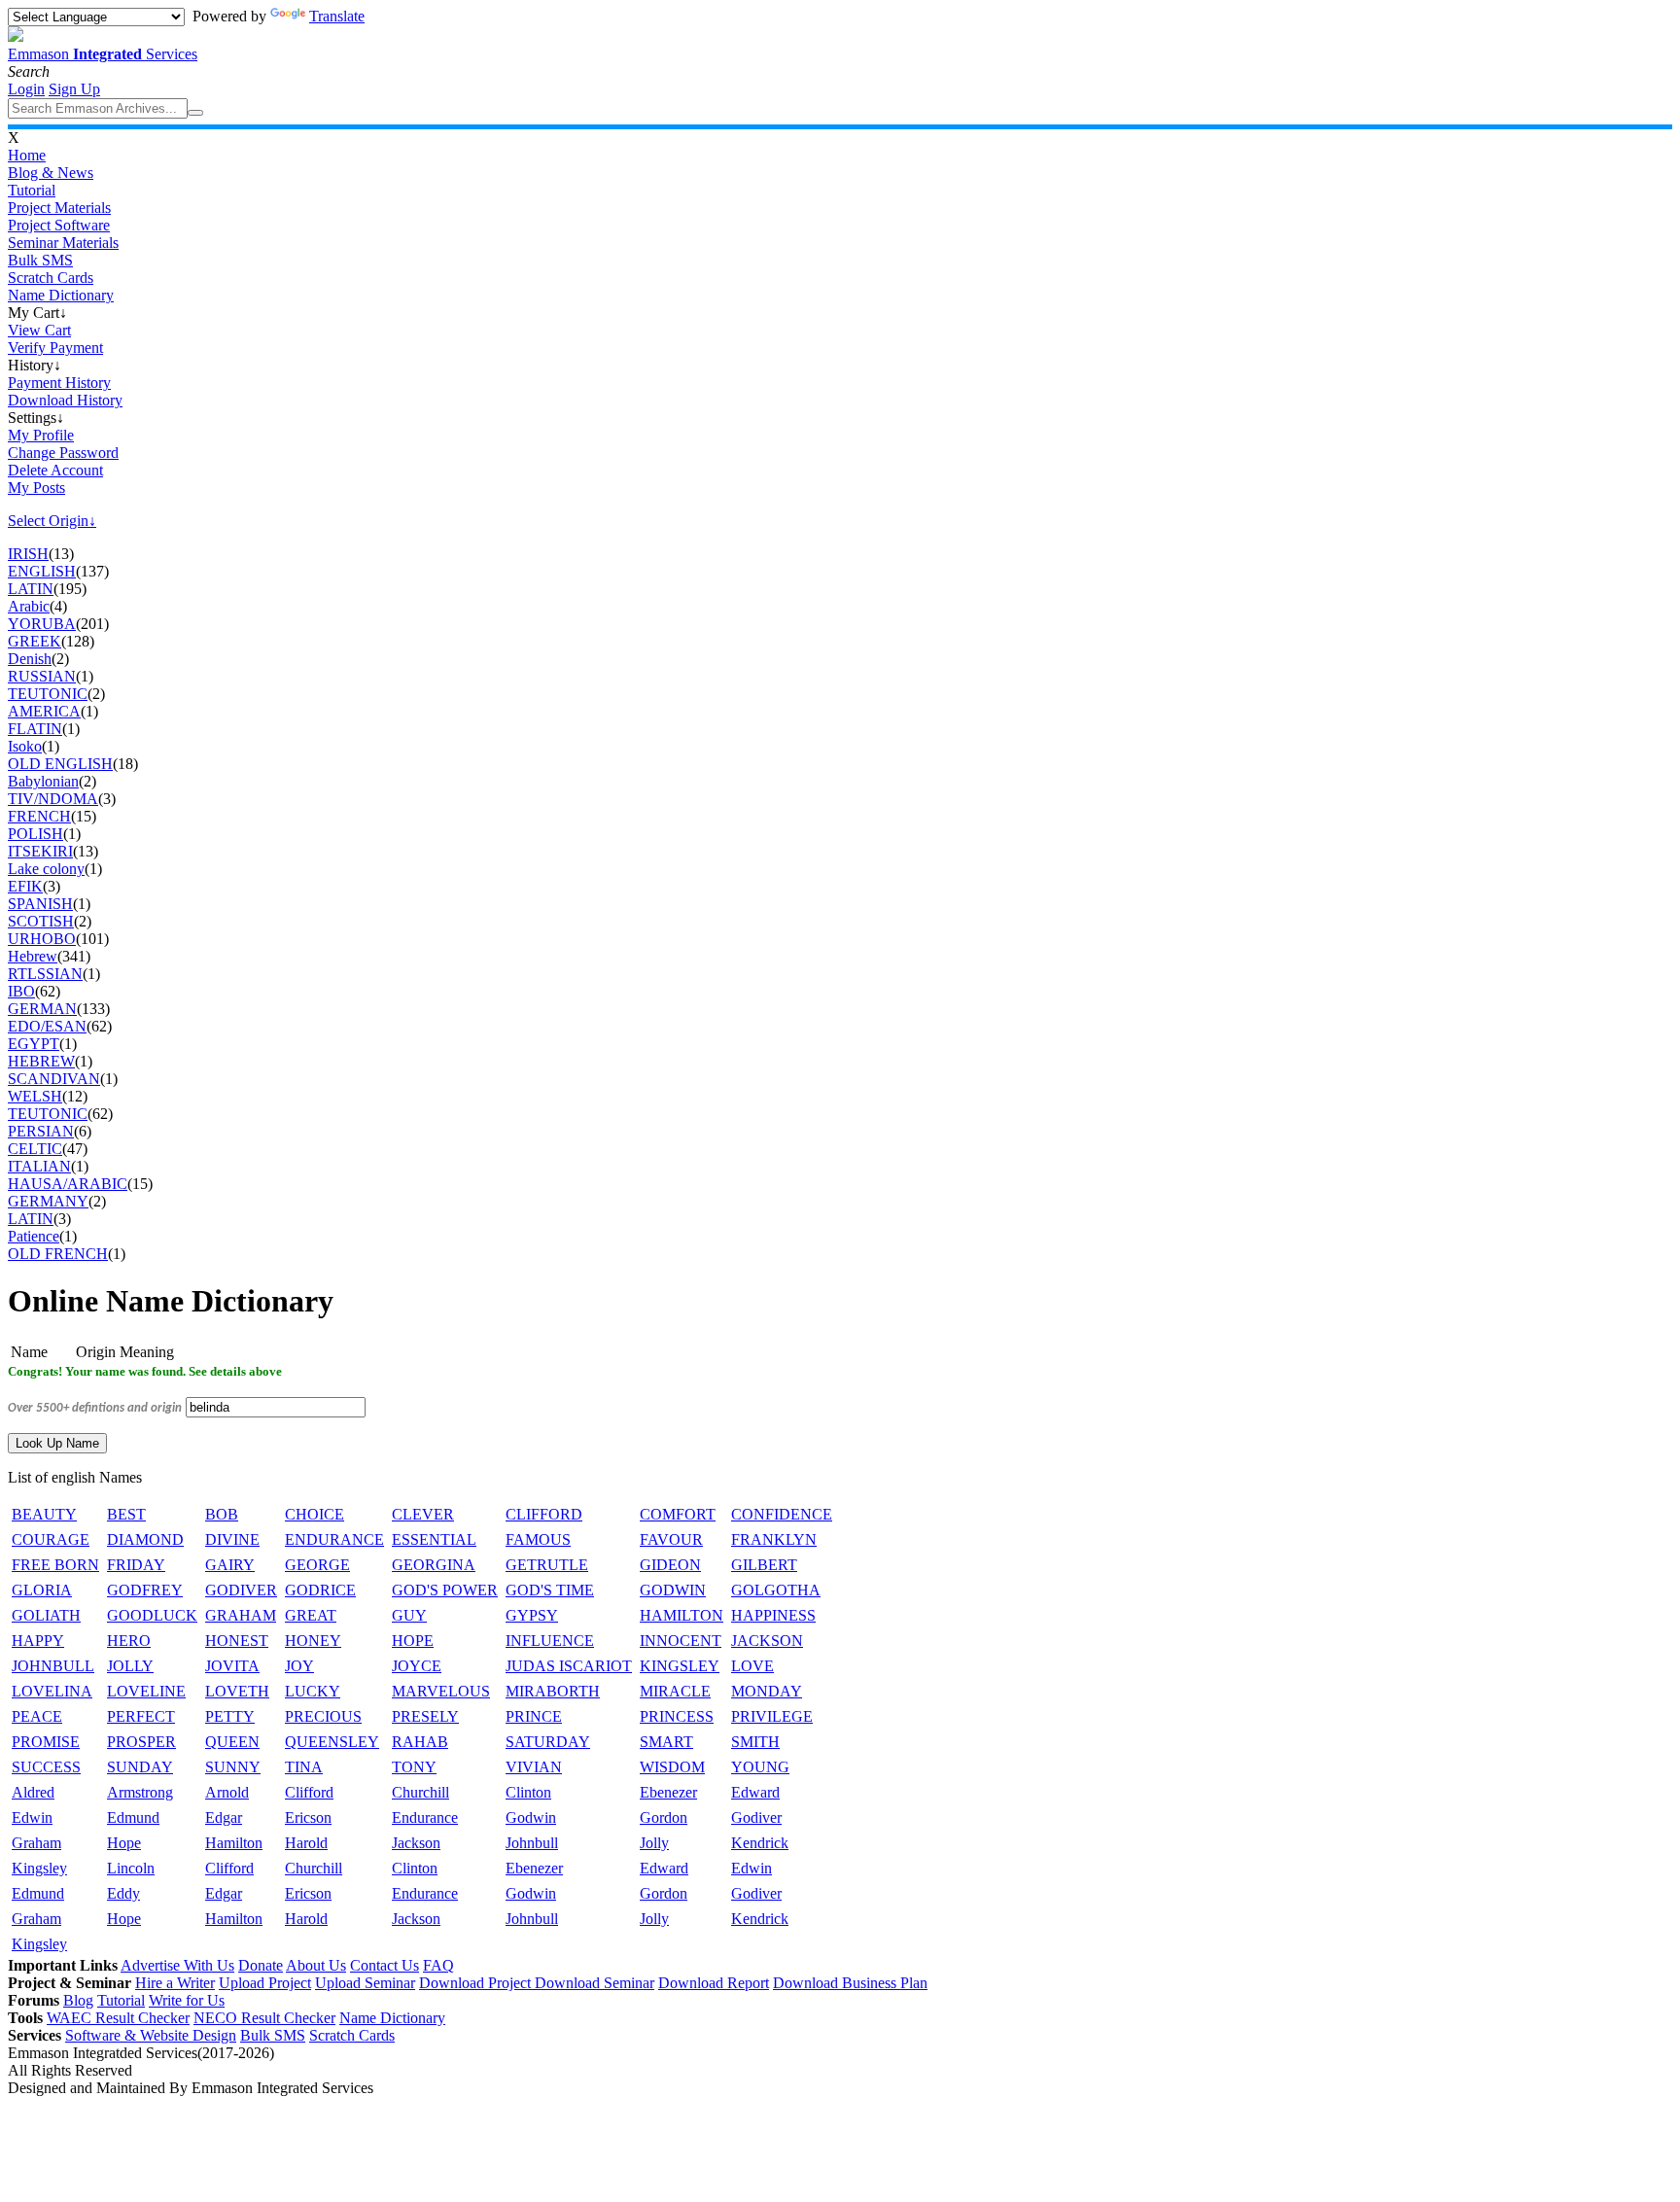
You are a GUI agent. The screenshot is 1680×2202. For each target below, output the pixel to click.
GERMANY (48, 1201)
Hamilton (234, 1843)
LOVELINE (146, 1691)
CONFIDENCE (782, 1514)
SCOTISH (41, 921)
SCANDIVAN (54, 1079)
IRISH (28, 554)
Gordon (664, 1818)
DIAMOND (145, 1539)
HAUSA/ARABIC (68, 1184)
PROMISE (46, 1742)
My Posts (36, 488)
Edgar (224, 1818)
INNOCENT (681, 1641)
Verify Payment (55, 348)
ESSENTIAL (434, 1539)
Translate (337, 16)
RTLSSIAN (45, 974)
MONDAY (767, 1691)
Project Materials (59, 208)
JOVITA (232, 1666)
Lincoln (131, 1868)
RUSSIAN (42, 676)
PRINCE (534, 1716)
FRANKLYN (774, 1539)
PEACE (37, 1716)
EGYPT (34, 1044)
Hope (124, 1843)
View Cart (39, 330)
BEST (126, 1514)
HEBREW (41, 1061)
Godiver (756, 1818)
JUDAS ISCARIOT (569, 1666)
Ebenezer (668, 1792)
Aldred (33, 1792)
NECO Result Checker (264, 2018)
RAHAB (420, 1742)
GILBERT (764, 1565)
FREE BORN (55, 1565)
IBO (21, 991)
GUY (409, 1615)
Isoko (25, 746)
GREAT (311, 1615)
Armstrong (140, 1792)
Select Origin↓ (52, 521)
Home (27, 155)
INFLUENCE (550, 1641)
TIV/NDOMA (53, 799)
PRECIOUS (323, 1716)
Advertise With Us (177, 1965)
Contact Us (385, 1965)
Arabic (29, 606)
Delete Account (55, 470)
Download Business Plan (850, 1983)
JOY (299, 1666)
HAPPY (38, 1641)
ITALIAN (39, 1166)
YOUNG (760, 1767)
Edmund (133, 1818)
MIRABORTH (553, 1691)
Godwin (531, 1818)
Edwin (32, 1818)
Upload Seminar (365, 1983)
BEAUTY (44, 1514)
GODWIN (673, 1590)
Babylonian (43, 781)
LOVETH (237, 1691)
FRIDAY (136, 1565)
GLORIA (42, 1590)
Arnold (227, 1792)
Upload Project (265, 1983)
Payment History (59, 383)
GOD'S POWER (445, 1590)
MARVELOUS (441, 1691)
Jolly (654, 1843)
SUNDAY (140, 1767)
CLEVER (423, 1514)
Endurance (425, 1818)
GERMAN (42, 1009)
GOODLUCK (152, 1615)
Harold (306, 1843)
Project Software (59, 225)
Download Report (714, 1983)
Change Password (63, 453)
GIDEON (670, 1565)
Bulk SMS (40, 260)
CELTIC (35, 1149)
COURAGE (51, 1539)
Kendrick (760, 1843)
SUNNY (233, 1767)
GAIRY (230, 1565)
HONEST (237, 1641)
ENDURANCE (334, 1539)
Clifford (309, 1792)
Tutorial (32, 190)
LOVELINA (52, 1691)
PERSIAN (41, 1131)
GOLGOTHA (776, 1590)
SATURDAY (548, 1742)
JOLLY (130, 1666)
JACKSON (767, 1641)
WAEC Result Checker (118, 2018)
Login (26, 89)
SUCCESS (46, 1767)
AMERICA (44, 711)
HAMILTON (682, 1615)
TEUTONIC (48, 694)
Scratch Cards (51, 278)
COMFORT (678, 1514)
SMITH (755, 1742)
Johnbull (532, 1843)
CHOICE (315, 1514)
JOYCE (417, 1666)
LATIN (31, 589)
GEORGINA (434, 1565)
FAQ (438, 1965)
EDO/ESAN (47, 1026)
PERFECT (141, 1716)
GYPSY (532, 1615)
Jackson (416, 1843)
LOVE (752, 1666)
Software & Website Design (151, 2035)
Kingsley (39, 1868)
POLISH (35, 834)
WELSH (35, 1096)
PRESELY (425, 1716)
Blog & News (51, 173)
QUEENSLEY (332, 1742)
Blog (78, 2000)
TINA (304, 1767)
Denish (30, 659)
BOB (222, 1514)
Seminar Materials (63, 243)
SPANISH (40, 904)
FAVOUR (671, 1539)
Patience (34, 1236)
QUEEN (232, 1742)
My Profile (41, 435)
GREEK (35, 641)
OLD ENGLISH (60, 764)
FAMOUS (538, 1539)
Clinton (528, 1792)
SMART (666, 1742)
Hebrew (33, 956)
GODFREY (145, 1590)
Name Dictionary (61, 295)
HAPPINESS (773, 1615)
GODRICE (320, 1590)
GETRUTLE (547, 1565)
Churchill (420, 1792)
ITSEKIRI (40, 851)
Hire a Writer (175, 1983)
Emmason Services (103, 54)
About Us (316, 1965)
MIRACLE (675, 1691)
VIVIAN (534, 1767)
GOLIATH (46, 1615)
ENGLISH (42, 571)
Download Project (477, 1983)
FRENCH (39, 816)
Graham (36, 1843)
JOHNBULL (53, 1666)
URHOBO (42, 939)
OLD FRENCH (58, 1254)
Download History (65, 400)
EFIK (25, 886)
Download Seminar (595, 1983)
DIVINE (232, 1539)
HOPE (413, 1641)
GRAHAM (241, 1615)
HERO (129, 1641)
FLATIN (35, 729)
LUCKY (313, 1691)
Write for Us (187, 2000)
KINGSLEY (680, 1666)
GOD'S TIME (550, 1590)
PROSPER (141, 1742)
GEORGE (317, 1565)
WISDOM (672, 1767)
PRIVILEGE (772, 1716)
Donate (261, 1965)
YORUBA (42, 624)
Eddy (123, 1893)
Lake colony (46, 869)
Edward (755, 1792)
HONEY (313, 1641)
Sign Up (74, 89)
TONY (414, 1767)
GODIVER (241, 1590)
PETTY (230, 1716)
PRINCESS (677, 1716)
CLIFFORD (544, 1514)
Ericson (308, 1818)
